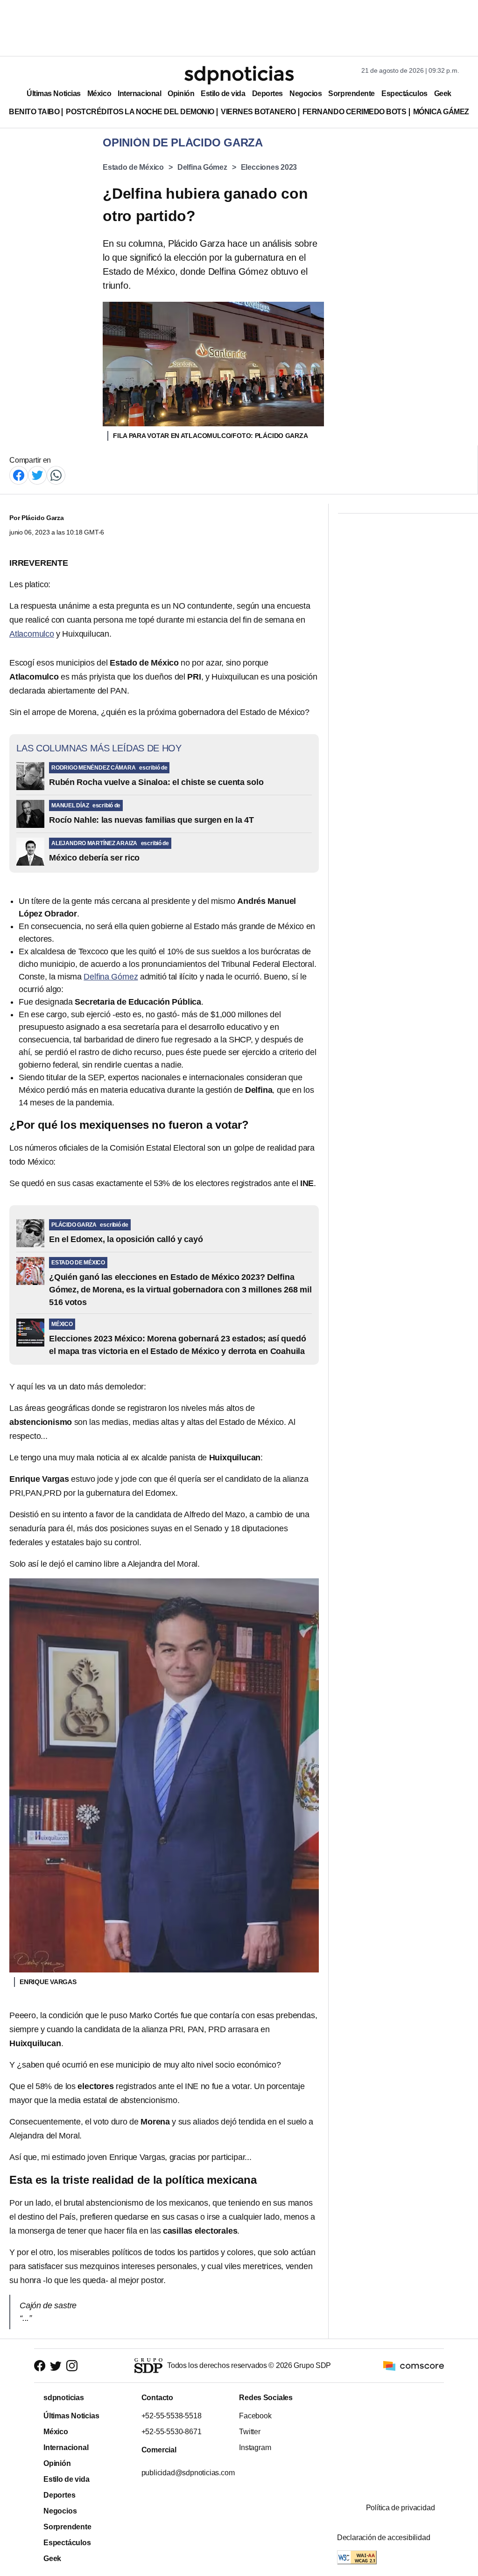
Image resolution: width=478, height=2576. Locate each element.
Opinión (181, 94)
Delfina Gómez (202, 167)
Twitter (250, 2432)
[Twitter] (37, 475)
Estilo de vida (223, 94)
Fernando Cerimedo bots (355, 112)
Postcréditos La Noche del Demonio (140, 112)
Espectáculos (404, 94)
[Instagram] (72, 2366)
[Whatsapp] (56, 475)
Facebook (255, 2416)
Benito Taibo (34, 112)
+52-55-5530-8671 (171, 2432)
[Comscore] (414, 2365)
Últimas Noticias (54, 94)
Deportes (267, 94)
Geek (443, 94)
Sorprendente (351, 94)
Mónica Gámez (441, 112)
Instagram (255, 2448)
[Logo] (239, 75)
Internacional (139, 94)
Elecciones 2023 (269, 167)
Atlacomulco (32, 634)
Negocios (306, 94)
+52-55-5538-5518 (171, 2416)
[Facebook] (19, 475)
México (99, 94)
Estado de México (133, 167)
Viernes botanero (258, 112)
